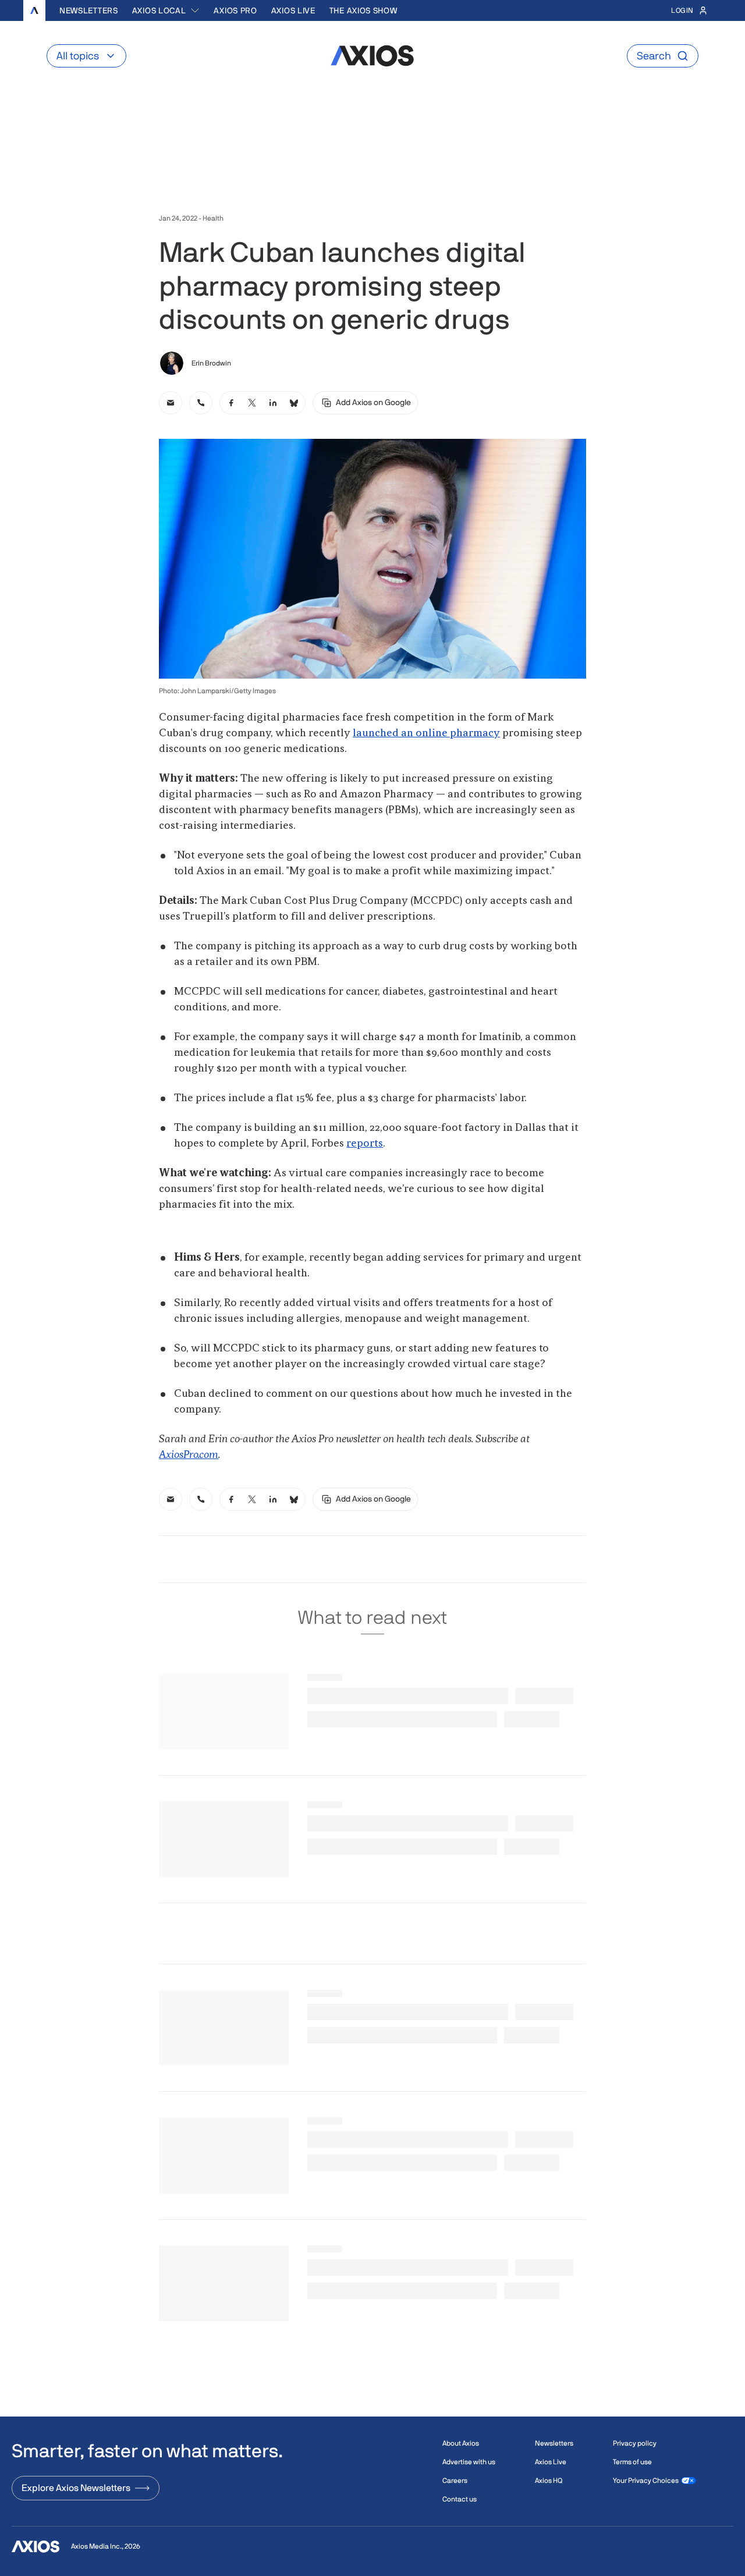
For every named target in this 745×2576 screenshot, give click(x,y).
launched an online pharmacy (426, 733)
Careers (455, 2481)
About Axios (461, 2443)
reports (365, 1144)
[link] (171, 403)
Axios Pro (235, 10)
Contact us (460, 2499)
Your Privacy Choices (646, 2481)
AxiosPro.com (189, 1455)
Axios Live (293, 10)
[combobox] (166, 10)
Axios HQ (549, 2481)
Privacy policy (635, 2443)
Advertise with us (469, 2462)
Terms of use (632, 2462)
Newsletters (89, 10)
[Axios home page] (34, 10)
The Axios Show (363, 10)
